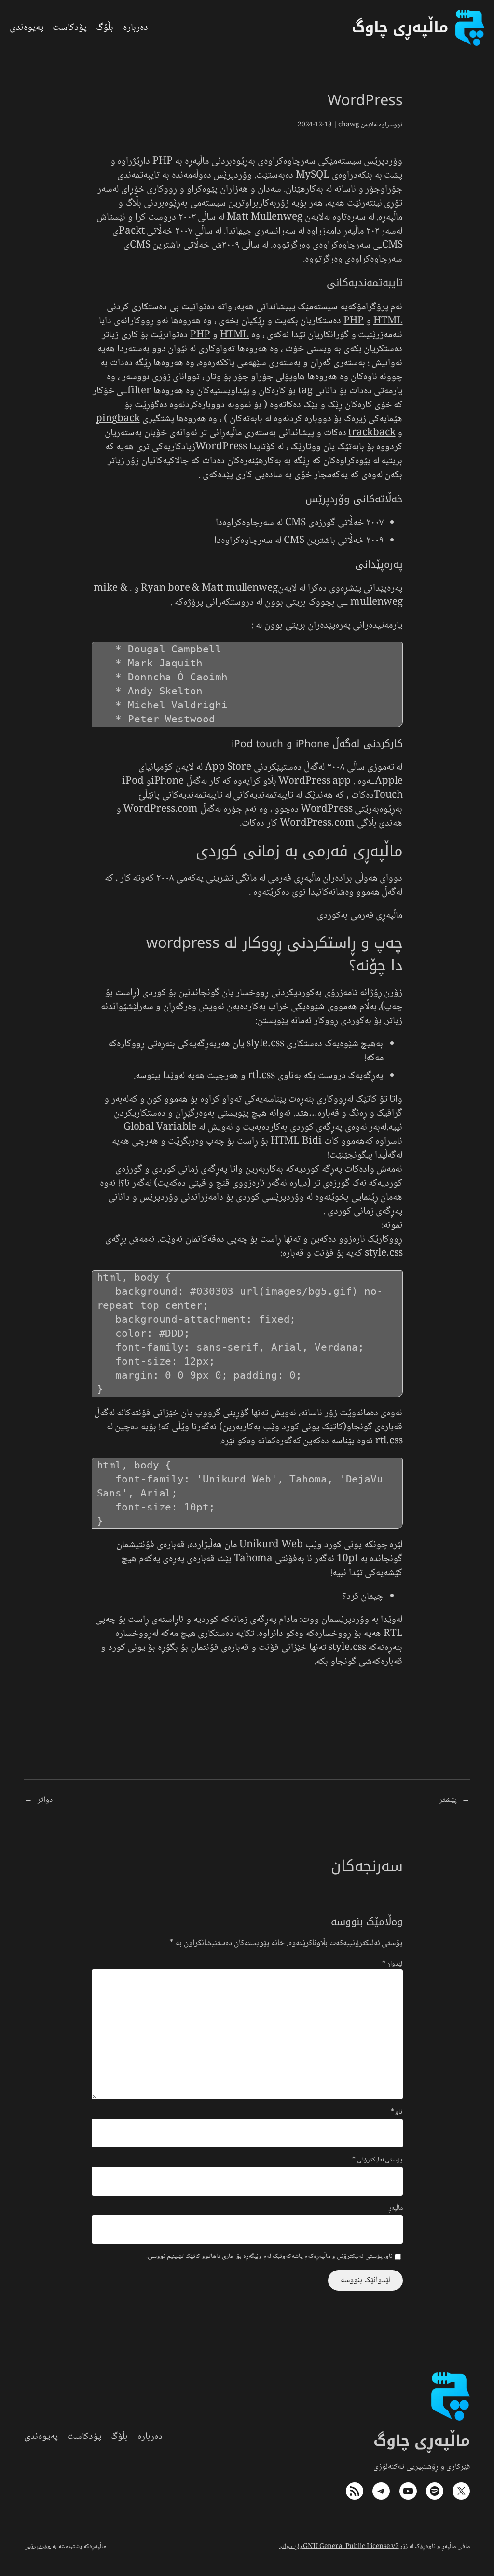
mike (106, 589)
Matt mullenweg (240, 589)
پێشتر (448, 1800)
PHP (163, 161)
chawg (349, 125)
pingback (118, 419)
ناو (397, 2113)
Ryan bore (165, 589)
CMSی (137, 245)
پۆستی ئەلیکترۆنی (377, 2161)
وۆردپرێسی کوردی (270, 1198)
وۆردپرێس (37, 2547)
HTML (388, 321)
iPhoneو (165, 782)
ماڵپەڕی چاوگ (422, 2441)
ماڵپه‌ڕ (396, 2209)
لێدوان (392, 1964)
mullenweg (375, 602)
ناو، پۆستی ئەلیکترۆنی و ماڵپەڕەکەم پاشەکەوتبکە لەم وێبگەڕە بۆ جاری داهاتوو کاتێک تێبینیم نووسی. (269, 2257)
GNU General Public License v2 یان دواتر (339, 2547)
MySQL (313, 175)
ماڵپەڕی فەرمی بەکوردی (360, 916)
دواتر (45, 1800)
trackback (372, 433)
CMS (392, 245)
